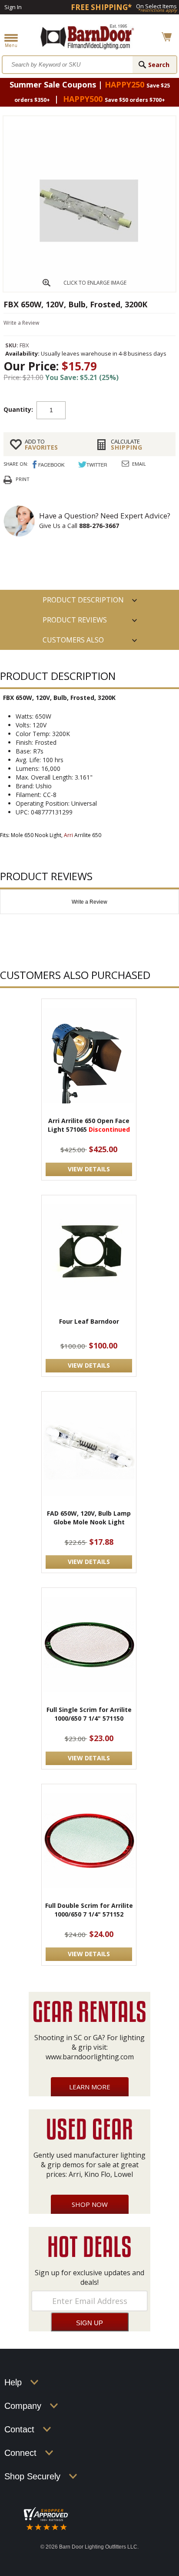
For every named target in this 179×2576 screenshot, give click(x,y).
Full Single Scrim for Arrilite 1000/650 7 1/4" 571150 (89, 1714)
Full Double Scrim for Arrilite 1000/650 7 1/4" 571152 (89, 1910)
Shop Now (90, 2204)
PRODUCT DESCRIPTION (83, 600)
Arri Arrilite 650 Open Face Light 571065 (89, 1125)
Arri (68, 835)
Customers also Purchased (73, 642)
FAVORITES (41, 444)
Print (23, 479)
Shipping (127, 444)
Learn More (90, 2087)
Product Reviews (75, 620)
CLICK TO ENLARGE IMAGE (95, 283)
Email (139, 464)
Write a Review (21, 323)
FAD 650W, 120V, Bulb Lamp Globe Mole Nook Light (89, 1518)
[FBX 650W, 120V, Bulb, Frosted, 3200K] (89, 289)
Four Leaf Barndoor (89, 1321)
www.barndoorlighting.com (90, 2057)
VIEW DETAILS (89, 1169)
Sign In (13, 7)
